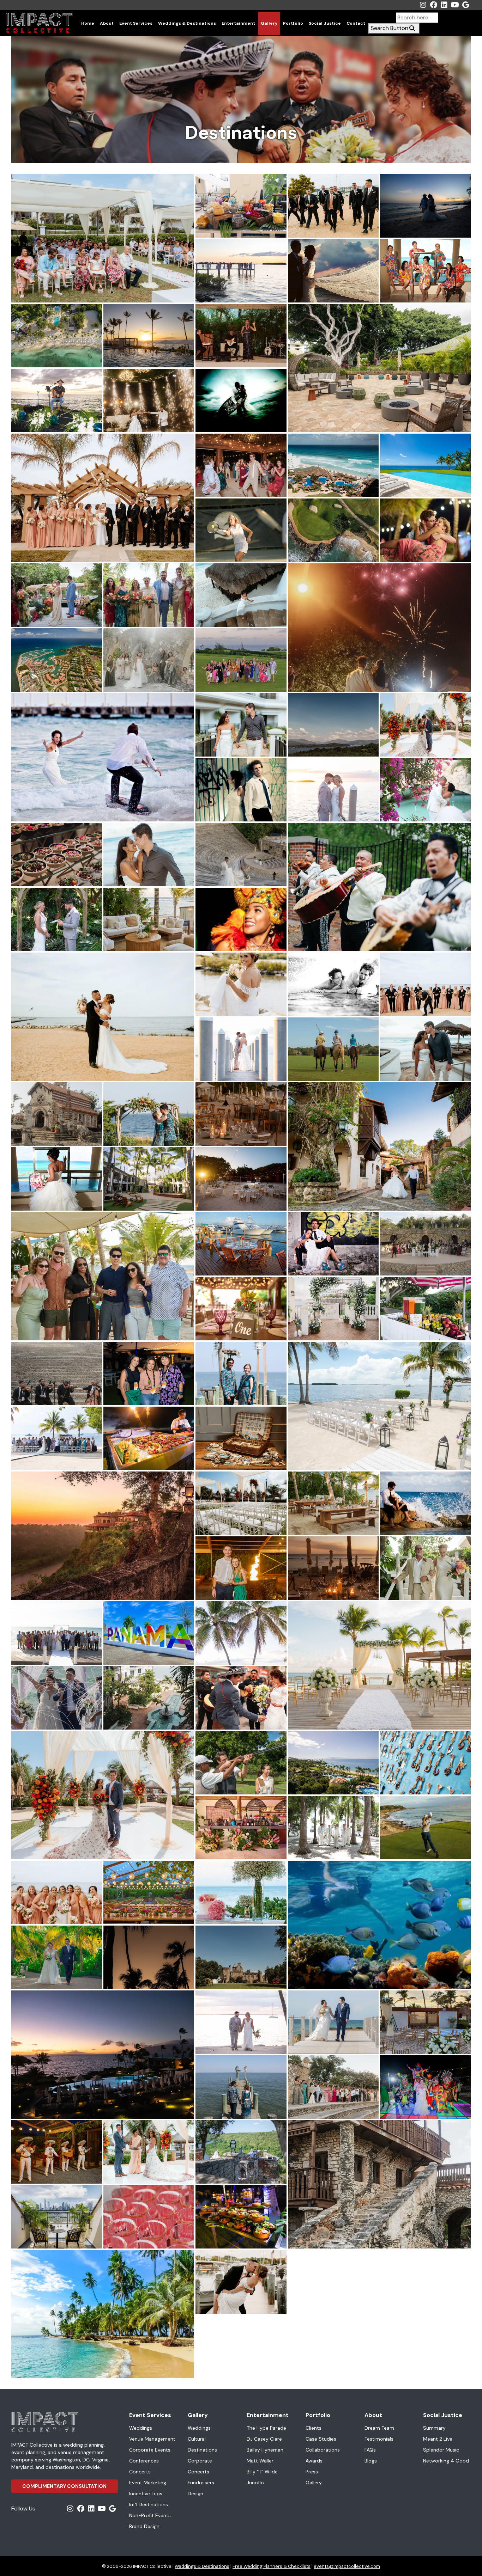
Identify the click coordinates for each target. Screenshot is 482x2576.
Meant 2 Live (438, 2439)
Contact (356, 23)
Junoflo (255, 2483)
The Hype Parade (266, 2428)
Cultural (197, 2439)
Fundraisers (201, 2483)
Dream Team (379, 2428)
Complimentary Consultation (64, 2486)
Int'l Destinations (149, 2504)
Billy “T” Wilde (262, 2472)
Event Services (136, 23)
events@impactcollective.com (347, 2566)
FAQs (370, 2450)
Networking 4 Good (446, 2461)
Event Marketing (148, 2483)
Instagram (423, 5)
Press (312, 2472)
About (107, 23)
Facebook (434, 5)
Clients (314, 2428)
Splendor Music (441, 2450)
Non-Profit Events (150, 2515)
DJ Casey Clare (264, 2439)
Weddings (141, 2428)
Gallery (269, 23)
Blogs (371, 2461)
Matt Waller (260, 2461)
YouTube (455, 5)
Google (465, 5)
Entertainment (238, 23)
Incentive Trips (146, 2494)
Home (88, 23)
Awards (314, 2461)
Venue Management (152, 2439)
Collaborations (323, 2450)
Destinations (202, 2450)
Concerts (140, 2472)
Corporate (200, 2461)
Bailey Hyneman (265, 2450)
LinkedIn (444, 5)
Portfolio (293, 23)
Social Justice (325, 23)
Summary (434, 2428)
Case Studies (321, 2439)
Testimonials (379, 2439)
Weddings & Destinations (187, 23)
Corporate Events (150, 2450)
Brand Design (144, 2526)
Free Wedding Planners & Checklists (272, 2566)
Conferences (144, 2461)
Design (195, 2494)
